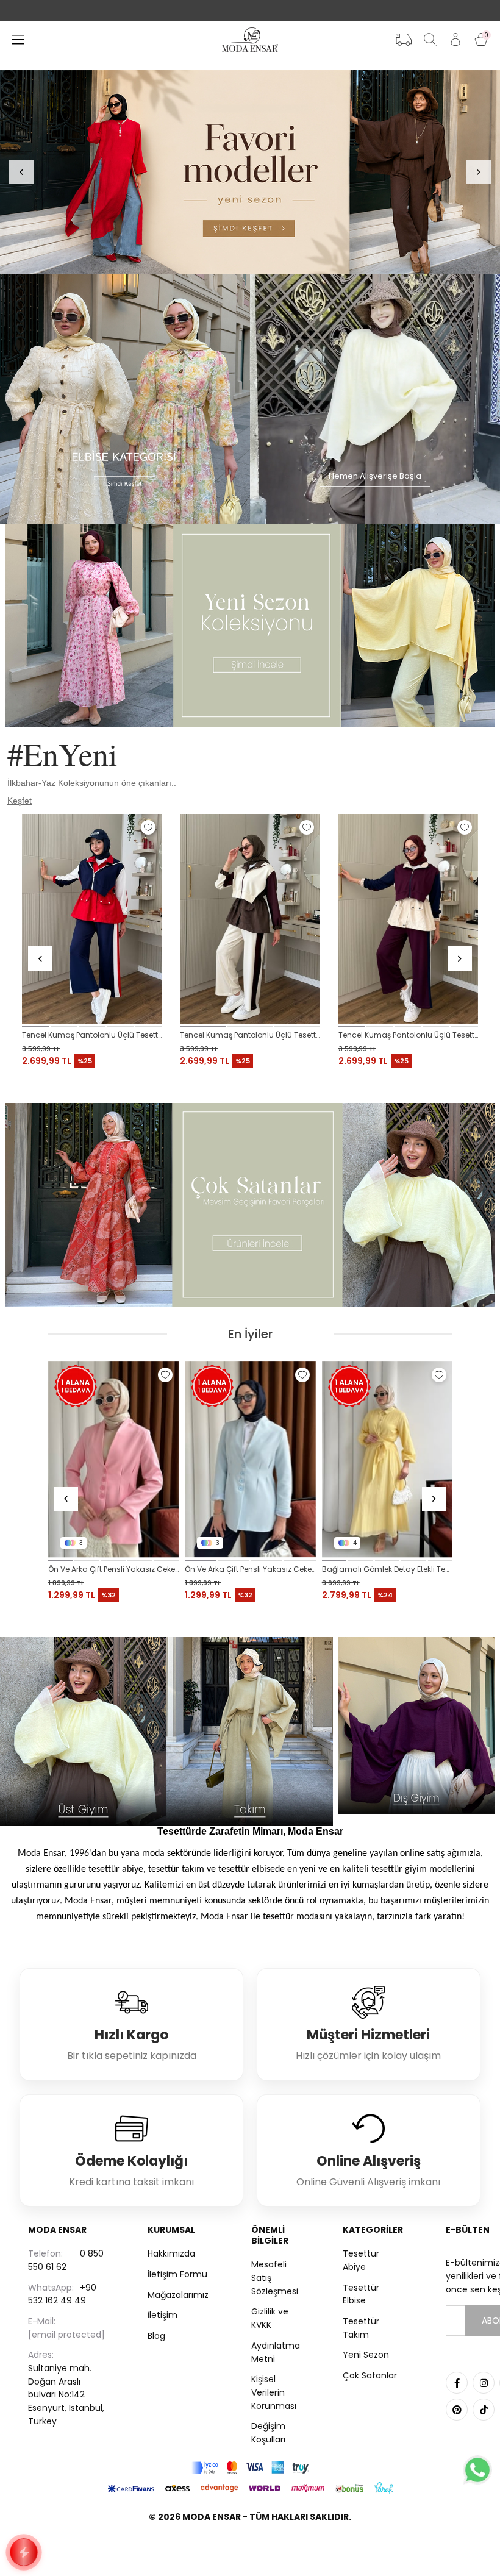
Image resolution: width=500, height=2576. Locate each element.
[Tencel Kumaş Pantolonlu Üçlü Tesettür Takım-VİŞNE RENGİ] (408, 919)
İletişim (162, 2315)
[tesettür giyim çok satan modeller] (250, 1205)
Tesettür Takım (361, 2328)
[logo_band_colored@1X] (250, 2468)
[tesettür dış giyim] (417, 1725)
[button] (35, 1026)
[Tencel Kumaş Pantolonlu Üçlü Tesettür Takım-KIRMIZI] (92, 919)
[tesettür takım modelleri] (250, 1732)
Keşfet (20, 801)
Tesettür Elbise (361, 2294)
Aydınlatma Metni (276, 2352)
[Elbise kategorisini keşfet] (125, 399)
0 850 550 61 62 (66, 2260)
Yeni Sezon (366, 2355)
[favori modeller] (250, 172)
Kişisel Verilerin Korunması (274, 2392)
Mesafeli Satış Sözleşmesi (275, 2278)
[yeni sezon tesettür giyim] (250, 626)
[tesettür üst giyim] (83, 1732)
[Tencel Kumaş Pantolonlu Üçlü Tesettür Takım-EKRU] (250, 919)
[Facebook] (457, 2383)
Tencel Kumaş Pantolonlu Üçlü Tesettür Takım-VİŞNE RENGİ (408, 1035)
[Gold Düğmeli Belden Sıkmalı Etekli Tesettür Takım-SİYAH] (387, 1460)
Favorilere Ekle (148, 827)
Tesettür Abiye (361, 2260)
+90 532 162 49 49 (62, 2294)
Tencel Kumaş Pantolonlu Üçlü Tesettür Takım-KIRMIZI (92, 1035)
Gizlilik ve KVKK (270, 2318)
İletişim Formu (177, 2274)
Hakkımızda (171, 2253)
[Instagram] (484, 2383)
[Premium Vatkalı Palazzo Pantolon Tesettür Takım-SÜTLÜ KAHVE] (250, 1460)
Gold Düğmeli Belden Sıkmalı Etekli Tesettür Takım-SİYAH (387, 1569)
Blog (156, 2336)
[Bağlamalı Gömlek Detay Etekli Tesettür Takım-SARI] (114, 1460)
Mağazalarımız (178, 2295)
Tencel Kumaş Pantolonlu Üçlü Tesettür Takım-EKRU (250, 1035)
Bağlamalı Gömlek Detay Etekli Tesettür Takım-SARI (114, 1569)
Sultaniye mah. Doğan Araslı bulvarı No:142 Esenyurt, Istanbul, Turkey (66, 2388)
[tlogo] (250, 2548)
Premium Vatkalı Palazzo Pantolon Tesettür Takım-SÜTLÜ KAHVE (250, 1569)
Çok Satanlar (370, 2375)
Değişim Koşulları (268, 2433)
